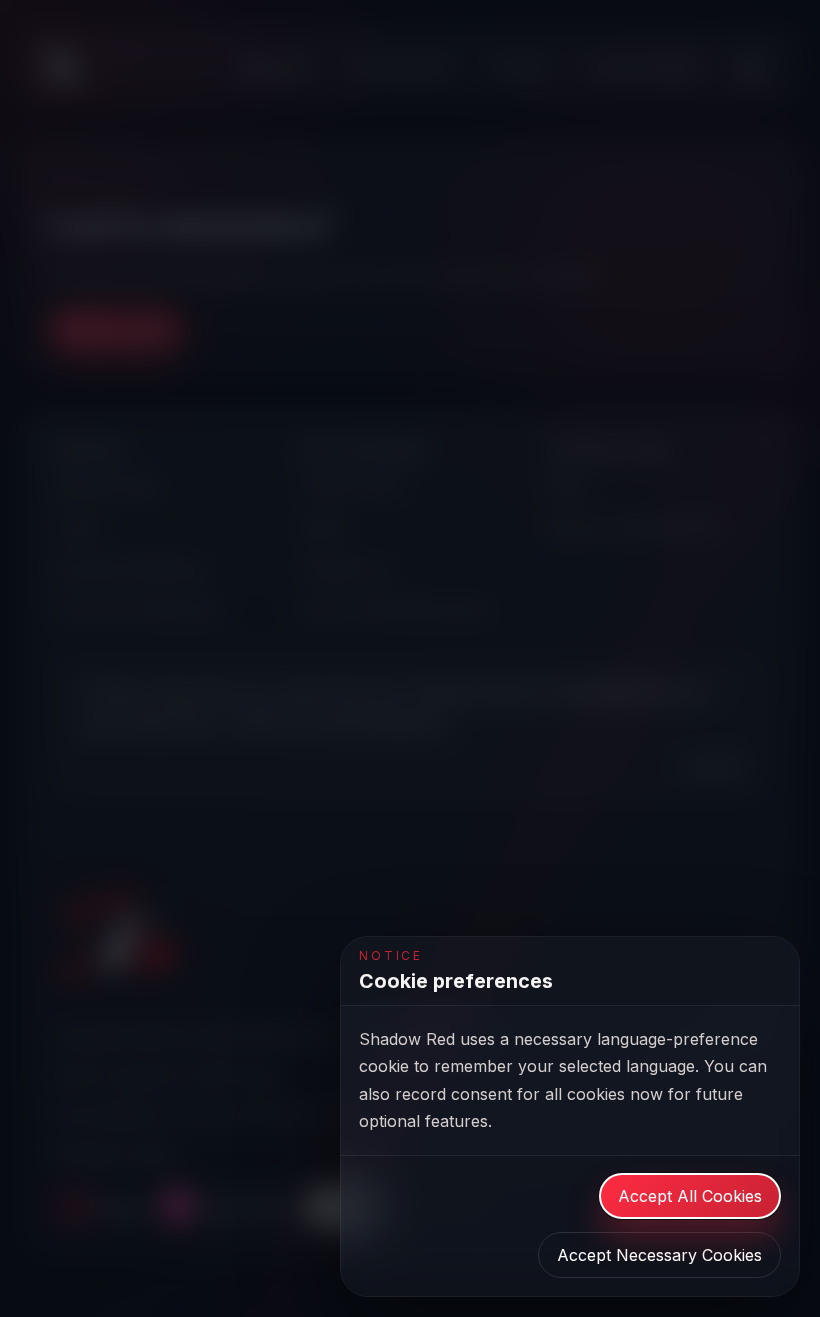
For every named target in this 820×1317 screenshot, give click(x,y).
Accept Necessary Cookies (659, 1255)
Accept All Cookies (690, 1196)
